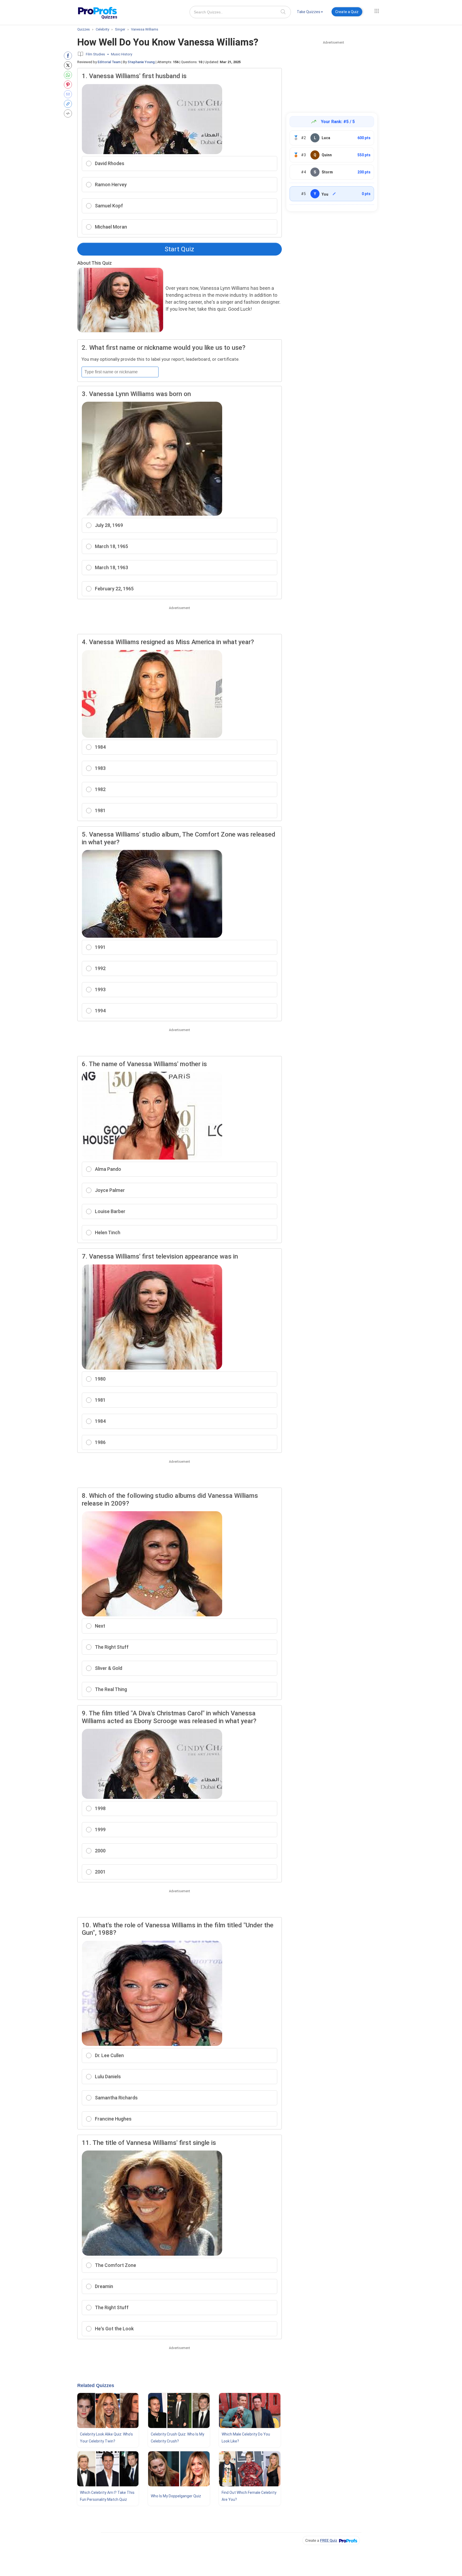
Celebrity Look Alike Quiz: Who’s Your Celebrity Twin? (106, 2438)
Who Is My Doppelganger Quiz (176, 2496)
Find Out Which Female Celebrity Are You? (249, 2496)
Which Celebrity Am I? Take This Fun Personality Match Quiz (107, 2496)
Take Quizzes (309, 12)
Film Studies (95, 54)
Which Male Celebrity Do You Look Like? (246, 2438)
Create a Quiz (347, 12)
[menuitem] (310, 13)
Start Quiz (179, 249)
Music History (122, 54)
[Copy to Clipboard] (69, 104)
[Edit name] (334, 194)
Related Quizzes (96, 2385)
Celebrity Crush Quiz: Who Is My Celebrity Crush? (178, 2438)
